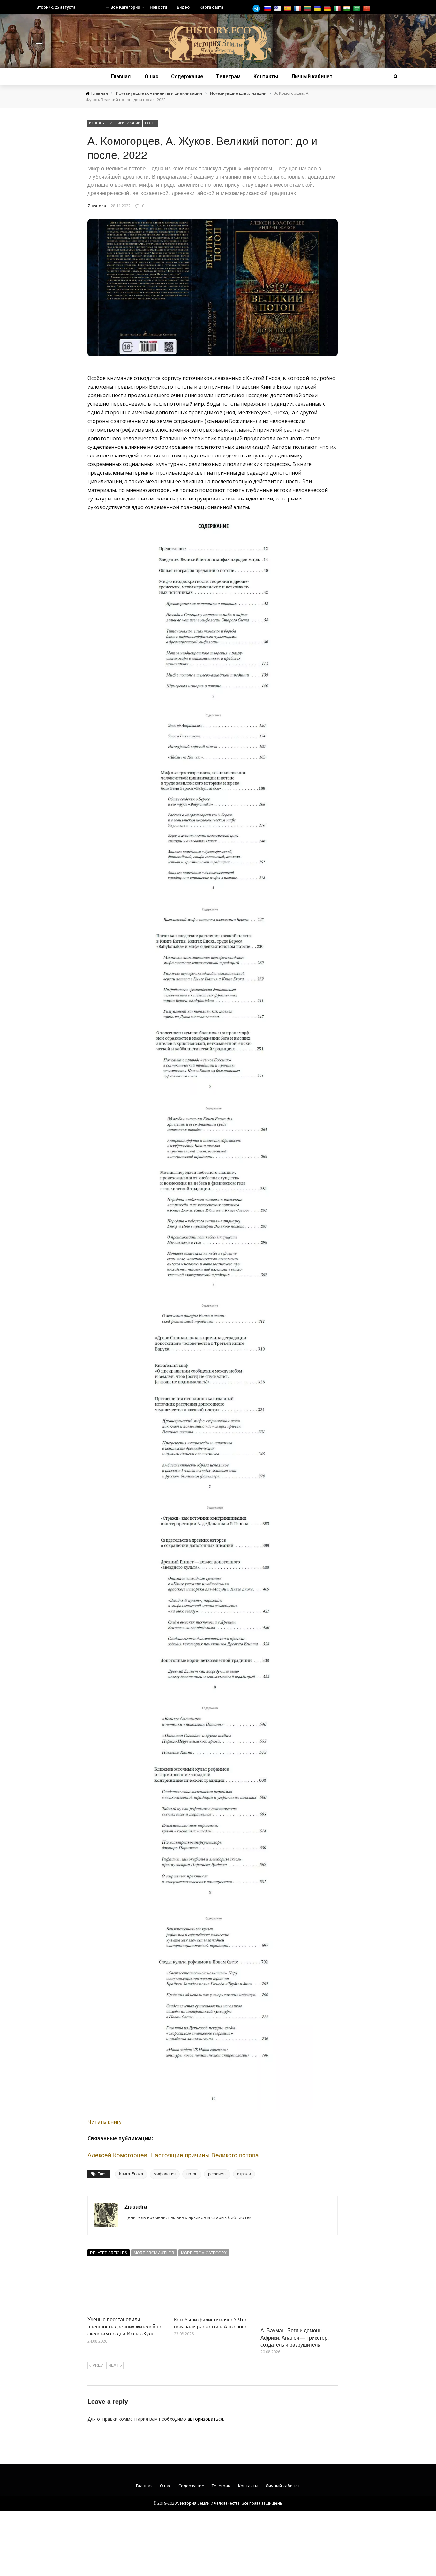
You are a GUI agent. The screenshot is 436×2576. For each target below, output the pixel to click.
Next (113, 2365)
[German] (328, 8)
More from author (154, 2253)
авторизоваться (205, 2419)
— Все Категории (123, 7)
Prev (98, 2365)
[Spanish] (288, 8)
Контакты (266, 76)
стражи (244, 2174)
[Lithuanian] (308, 8)
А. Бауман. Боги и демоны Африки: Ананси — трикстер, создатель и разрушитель (295, 2337)
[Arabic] (358, 8)
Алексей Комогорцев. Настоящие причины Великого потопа (173, 2154)
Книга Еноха (131, 2174)
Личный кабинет (312, 76)
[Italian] (338, 8)
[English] (278, 8)
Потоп (151, 123)
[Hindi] (348, 8)
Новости (158, 7)
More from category (204, 2253)
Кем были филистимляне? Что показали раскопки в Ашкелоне (211, 2323)
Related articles (109, 2253)
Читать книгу (105, 2122)
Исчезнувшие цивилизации (115, 123)
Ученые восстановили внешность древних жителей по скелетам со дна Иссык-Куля (125, 2326)
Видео (183, 7)
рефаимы (217, 2174)
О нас (151, 76)
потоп (192, 2174)
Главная (121, 76)
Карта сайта (211, 7)
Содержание (187, 76)
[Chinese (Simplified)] (368, 8)
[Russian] (269, 8)
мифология (165, 2174)
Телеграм (228, 76)
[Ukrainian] (318, 8)
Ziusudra (97, 206)
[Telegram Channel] (258, 9)
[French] (298, 8)
